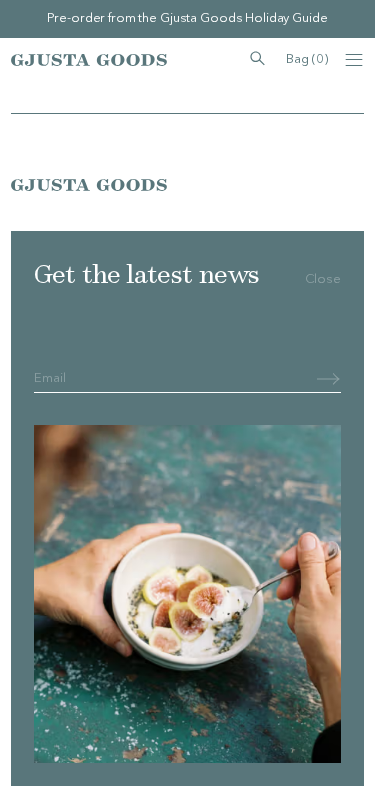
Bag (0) (306, 59)
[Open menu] (354, 60)
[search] (257, 59)
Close (323, 279)
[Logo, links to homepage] (89, 60)
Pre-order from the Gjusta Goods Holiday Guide (187, 18)
